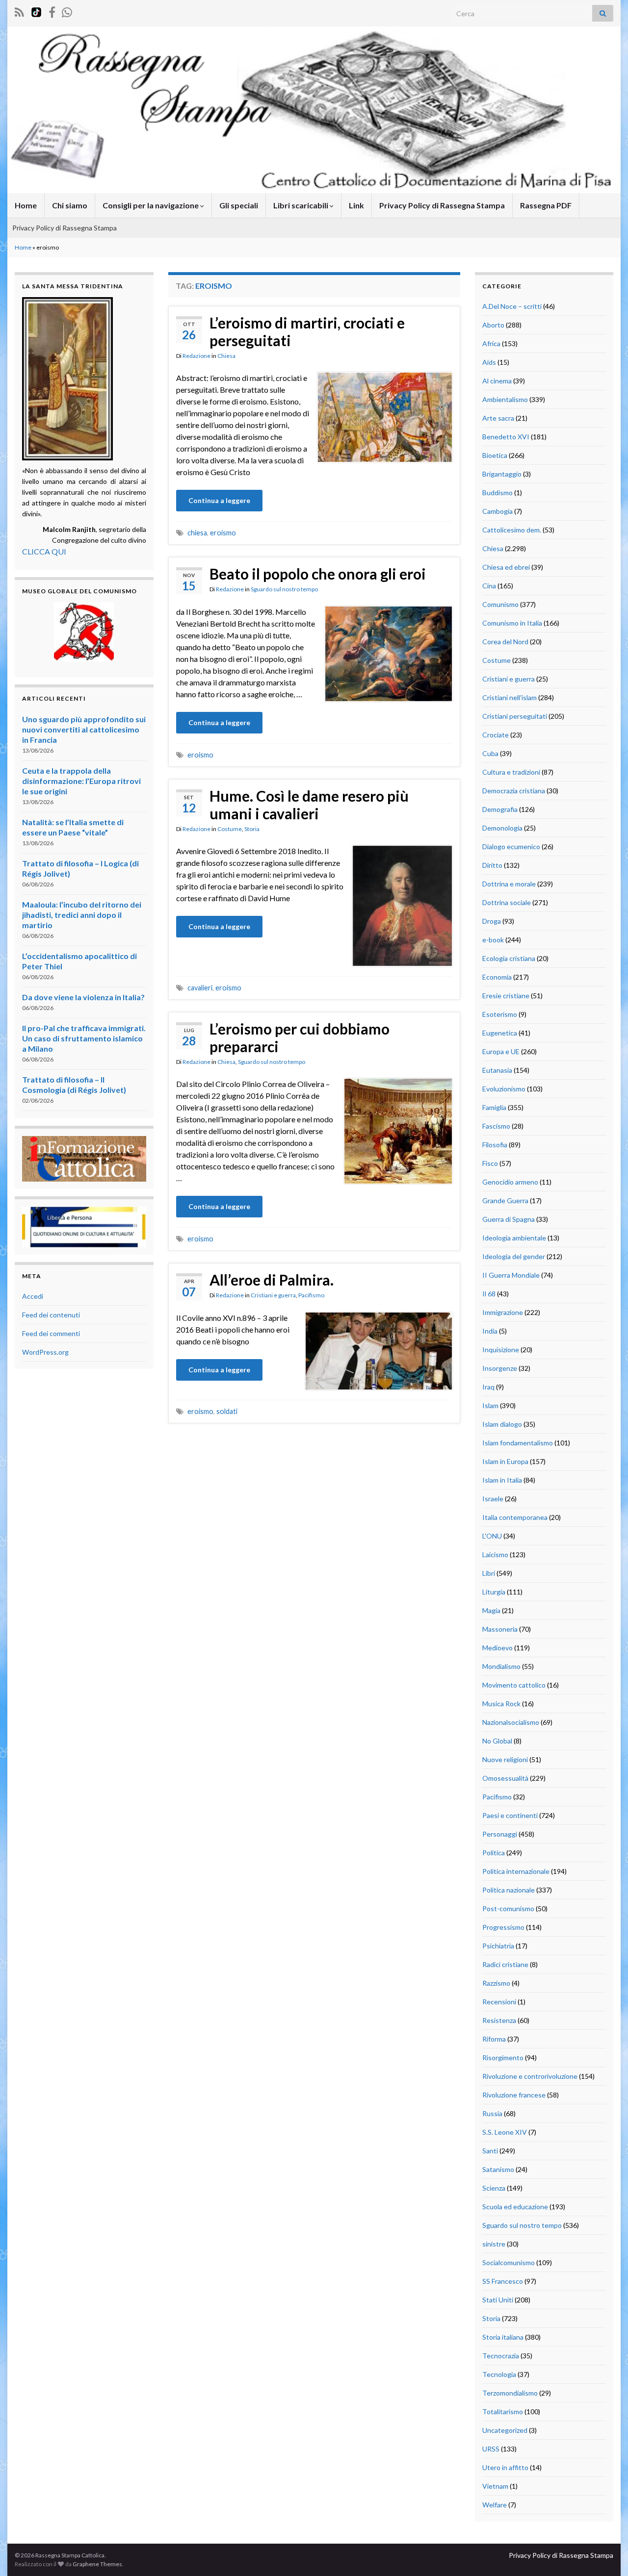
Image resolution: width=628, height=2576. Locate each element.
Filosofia (495, 1145)
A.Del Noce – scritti (512, 306)
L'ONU (492, 1536)
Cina (489, 586)
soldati (227, 1411)
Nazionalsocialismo (511, 1722)
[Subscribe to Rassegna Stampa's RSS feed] (19, 11)
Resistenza (499, 2020)
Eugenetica (500, 1033)
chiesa (197, 533)
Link (356, 205)
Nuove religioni (505, 1759)
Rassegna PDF (546, 205)
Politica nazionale (509, 1890)
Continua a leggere (219, 500)
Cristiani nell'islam (510, 697)
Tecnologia (499, 2374)
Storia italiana (503, 2337)
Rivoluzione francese (514, 2095)
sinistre (494, 2244)
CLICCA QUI (44, 551)
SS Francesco (503, 2281)
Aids (489, 362)
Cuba (490, 753)
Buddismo (497, 492)
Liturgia (494, 1592)
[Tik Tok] (36, 11)
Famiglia (494, 1107)
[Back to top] (606, 2554)
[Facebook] (52, 11)
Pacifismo (311, 1295)
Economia (497, 977)
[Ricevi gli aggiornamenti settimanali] (67, 11)
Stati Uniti (498, 2300)
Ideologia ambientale (514, 1238)
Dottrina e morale (509, 884)
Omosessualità (505, 1778)
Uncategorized (505, 2430)
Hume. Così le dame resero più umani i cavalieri (309, 805)
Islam (490, 1405)
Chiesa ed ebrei (506, 567)
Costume (230, 829)
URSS (491, 2449)
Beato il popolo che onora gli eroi (318, 574)
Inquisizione (501, 1350)
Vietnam (495, 2486)
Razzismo (496, 1983)
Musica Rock (501, 1704)
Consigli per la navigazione (151, 205)
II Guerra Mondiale (511, 1275)
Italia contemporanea (515, 1517)
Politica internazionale (516, 1871)
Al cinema (497, 381)
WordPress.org (45, 1352)
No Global (497, 1741)
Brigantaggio (502, 474)
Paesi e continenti (510, 1815)
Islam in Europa (505, 1461)
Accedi (33, 1296)
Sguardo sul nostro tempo (284, 589)
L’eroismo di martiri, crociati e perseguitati (307, 331)
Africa (491, 343)
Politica (494, 1853)
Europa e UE (501, 1051)
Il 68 (489, 1294)
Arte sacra (498, 418)
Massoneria (500, 1629)
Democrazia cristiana (514, 791)
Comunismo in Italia (512, 623)
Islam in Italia (502, 1480)
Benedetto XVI (506, 437)
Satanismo (498, 2169)
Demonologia (502, 828)
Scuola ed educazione (515, 2207)
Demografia (500, 809)
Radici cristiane (505, 1964)
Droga (492, 921)
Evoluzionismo (504, 1089)
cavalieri (200, 988)
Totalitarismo (503, 2412)
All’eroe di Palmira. (272, 1280)
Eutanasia (497, 1070)
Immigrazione (503, 1312)
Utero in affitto (505, 2467)
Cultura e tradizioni (511, 772)
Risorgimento (503, 2058)
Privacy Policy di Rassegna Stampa (442, 205)
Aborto (493, 325)
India (490, 1331)
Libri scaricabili (301, 205)
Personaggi (500, 1834)
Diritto (492, 865)
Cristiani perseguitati (515, 716)
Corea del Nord (505, 642)
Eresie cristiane (506, 996)
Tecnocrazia (501, 2356)
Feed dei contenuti (51, 1315)
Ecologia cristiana (509, 958)
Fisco (490, 1163)
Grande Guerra (505, 1200)
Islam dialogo (502, 1424)
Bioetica (495, 455)
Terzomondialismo (510, 2393)
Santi (490, 2151)
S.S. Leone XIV (505, 2132)
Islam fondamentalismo (518, 1443)
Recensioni (499, 2002)
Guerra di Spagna (509, 1219)
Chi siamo (70, 205)
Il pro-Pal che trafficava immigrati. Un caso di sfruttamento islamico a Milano (84, 1038)
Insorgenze (500, 1368)
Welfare (495, 2505)
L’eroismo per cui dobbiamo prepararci (300, 1037)
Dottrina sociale (507, 902)
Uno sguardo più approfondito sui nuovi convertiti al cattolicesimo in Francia (84, 729)
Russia (492, 2113)
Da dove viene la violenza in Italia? (83, 997)
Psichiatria (498, 1946)
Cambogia (497, 511)
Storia (252, 829)
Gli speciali (239, 205)
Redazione (196, 356)
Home (26, 205)
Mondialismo (501, 1666)
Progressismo (503, 1927)
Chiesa (226, 356)
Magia (491, 1610)
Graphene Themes (97, 2564)
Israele (493, 1499)
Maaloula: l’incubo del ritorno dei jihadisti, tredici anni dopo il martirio (82, 915)
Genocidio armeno (510, 1182)
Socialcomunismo (509, 2262)
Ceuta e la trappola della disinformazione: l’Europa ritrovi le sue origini (81, 781)
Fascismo (496, 1126)
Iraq (488, 1387)
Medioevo (497, 1648)
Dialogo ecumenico (511, 846)
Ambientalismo (505, 399)
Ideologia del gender (514, 1256)
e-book (493, 940)
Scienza (494, 2188)
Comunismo (500, 604)
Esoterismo (500, 1014)
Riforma (494, 2039)
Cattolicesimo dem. (512, 530)
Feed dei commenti (51, 1333)
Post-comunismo (508, 1908)
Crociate (496, 735)
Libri (489, 1573)
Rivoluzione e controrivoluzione (530, 2076)
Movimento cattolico (514, 1685)
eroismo (223, 533)
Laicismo (495, 1554)
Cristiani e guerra (273, 1295)
